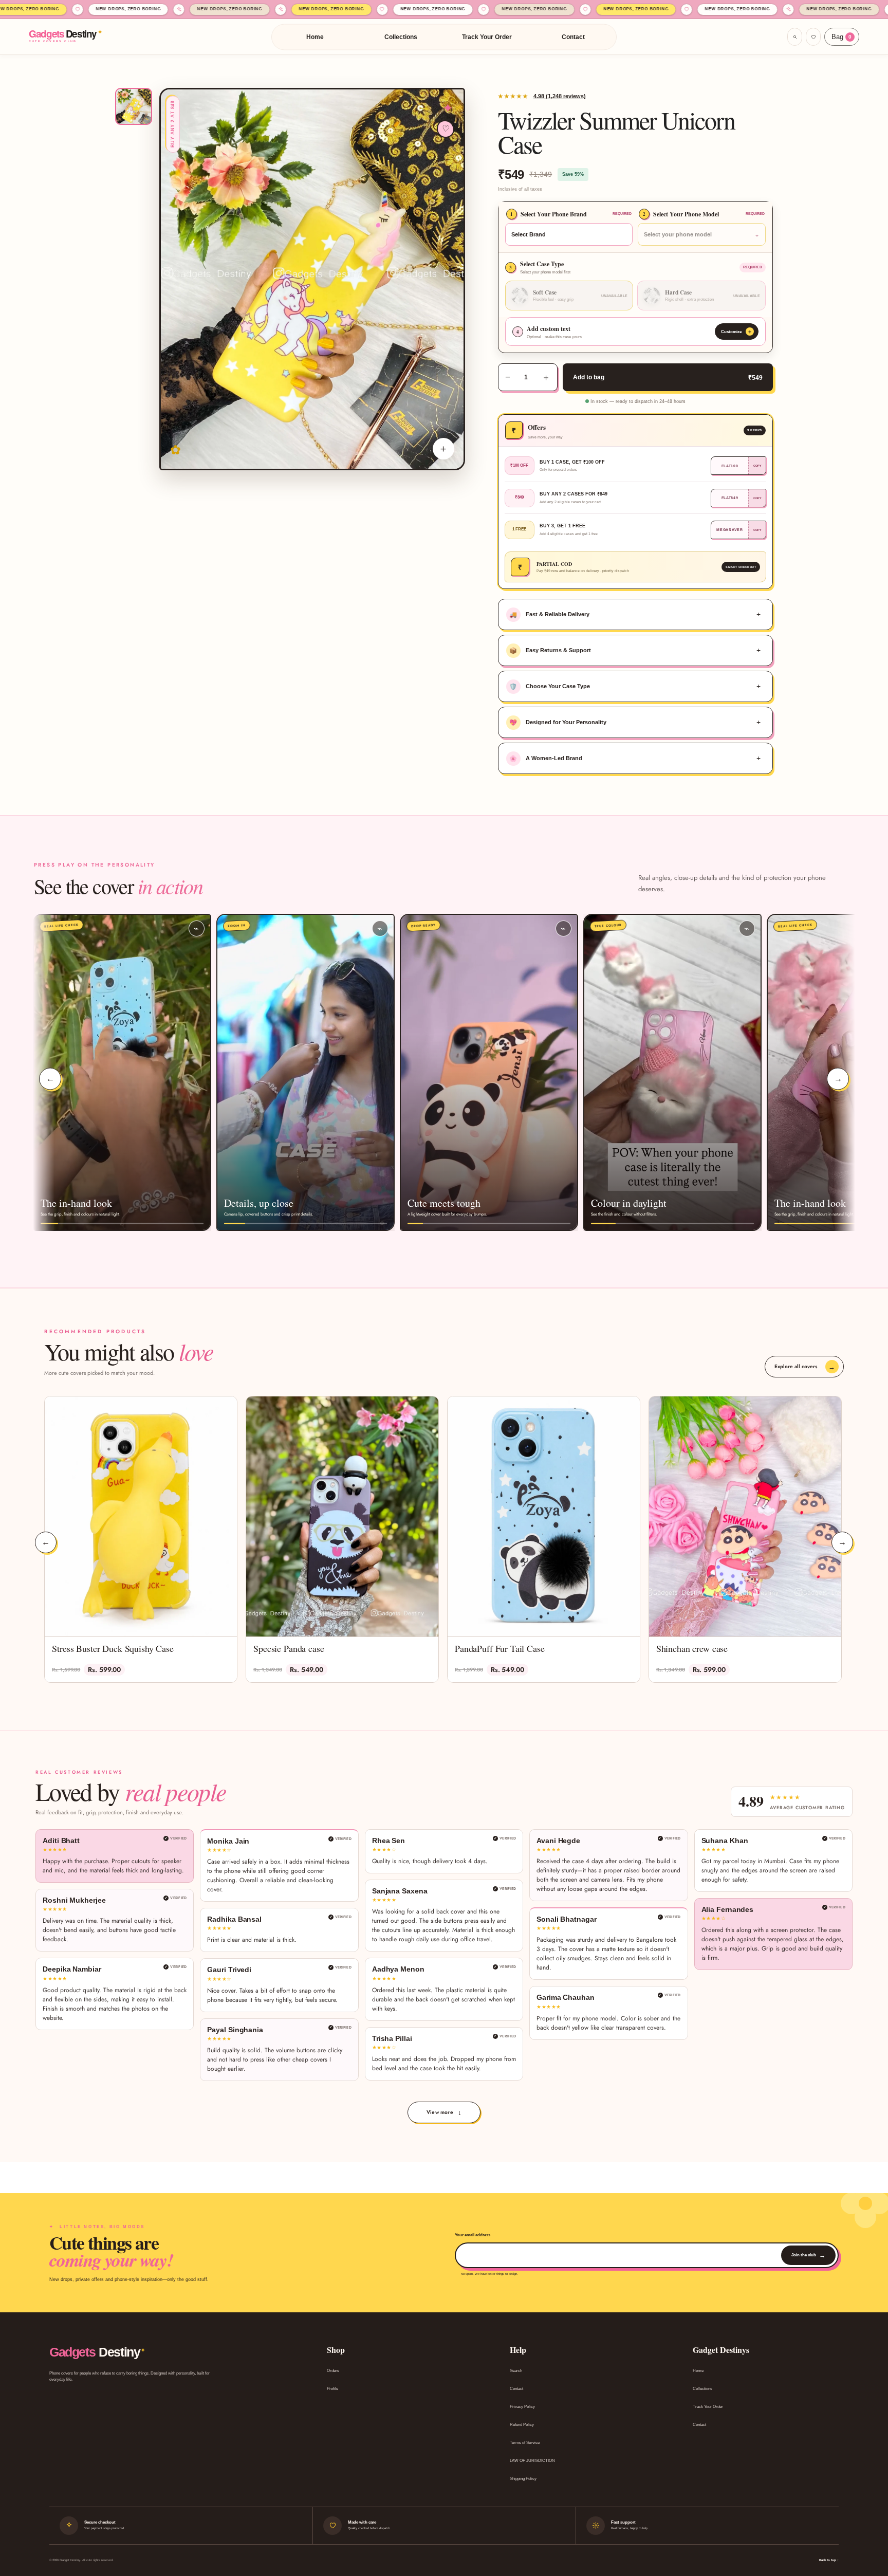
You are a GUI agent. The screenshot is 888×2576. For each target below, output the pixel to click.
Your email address (473, 2235)
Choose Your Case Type (550, 687)
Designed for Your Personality (558, 723)
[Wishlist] (813, 37)
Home (315, 37)
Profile (332, 2389)
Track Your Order (487, 37)
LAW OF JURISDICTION (532, 2461)
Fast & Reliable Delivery (549, 615)
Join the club (808, 2255)
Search (516, 2371)
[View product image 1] (134, 106)
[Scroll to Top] (868, 2520)
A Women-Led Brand (546, 759)
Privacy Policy (522, 2407)
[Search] (795, 37)
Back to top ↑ (829, 2560)
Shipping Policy (523, 2479)
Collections (401, 37)
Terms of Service (525, 2443)
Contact (573, 37)
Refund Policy (522, 2425)
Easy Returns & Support (550, 651)
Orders (333, 2371)
